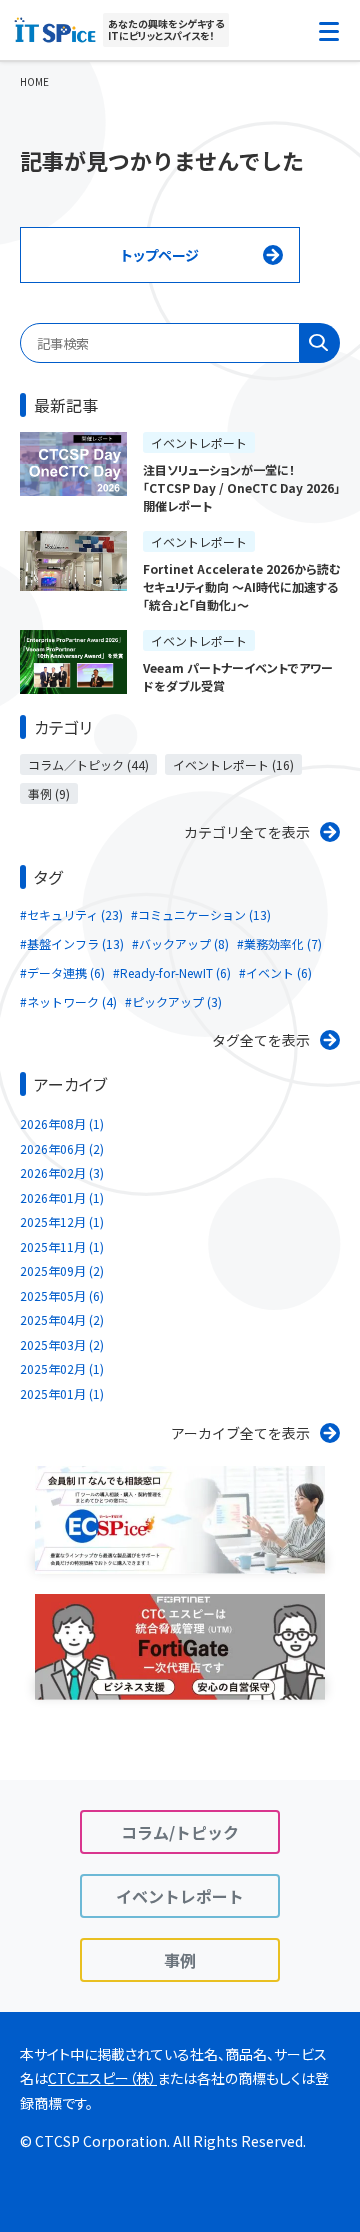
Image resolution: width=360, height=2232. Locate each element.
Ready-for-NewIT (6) (175, 972)
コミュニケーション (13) (204, 914)
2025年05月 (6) (62, 1295)
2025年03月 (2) (62, 1344)
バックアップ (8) (184, 943)
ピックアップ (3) (177, 1001)
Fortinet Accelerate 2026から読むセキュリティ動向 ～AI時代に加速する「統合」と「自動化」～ (241, 586)
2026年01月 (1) (62, 1197)
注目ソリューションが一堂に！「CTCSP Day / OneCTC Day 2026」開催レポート (241, 487)
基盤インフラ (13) (75, 943)
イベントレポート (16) (233, 764)
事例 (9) (49, 793)
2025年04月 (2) (62, 1319)
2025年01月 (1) (62, 1393)
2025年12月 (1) (62, 1221)
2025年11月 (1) (62, 1246)
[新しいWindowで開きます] (180, 1561)
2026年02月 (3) (62, 1172)
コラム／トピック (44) (88, 764)
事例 (180, 1960)
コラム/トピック (180, 1832)
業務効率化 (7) (283, 943)
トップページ (160, 255)
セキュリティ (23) (75, 914)
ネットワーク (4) (72, 1001)
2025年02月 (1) (62, 1368)
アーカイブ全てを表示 (240, 1433)
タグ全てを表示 (261, 1040)
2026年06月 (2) (62, 1148)
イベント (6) (279, 972)
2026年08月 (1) (62, 1123)
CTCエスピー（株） (102, 2078)
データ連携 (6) (66, 972)
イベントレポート (199, 442)
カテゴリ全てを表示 (247, 832)
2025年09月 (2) (62, 1270)
